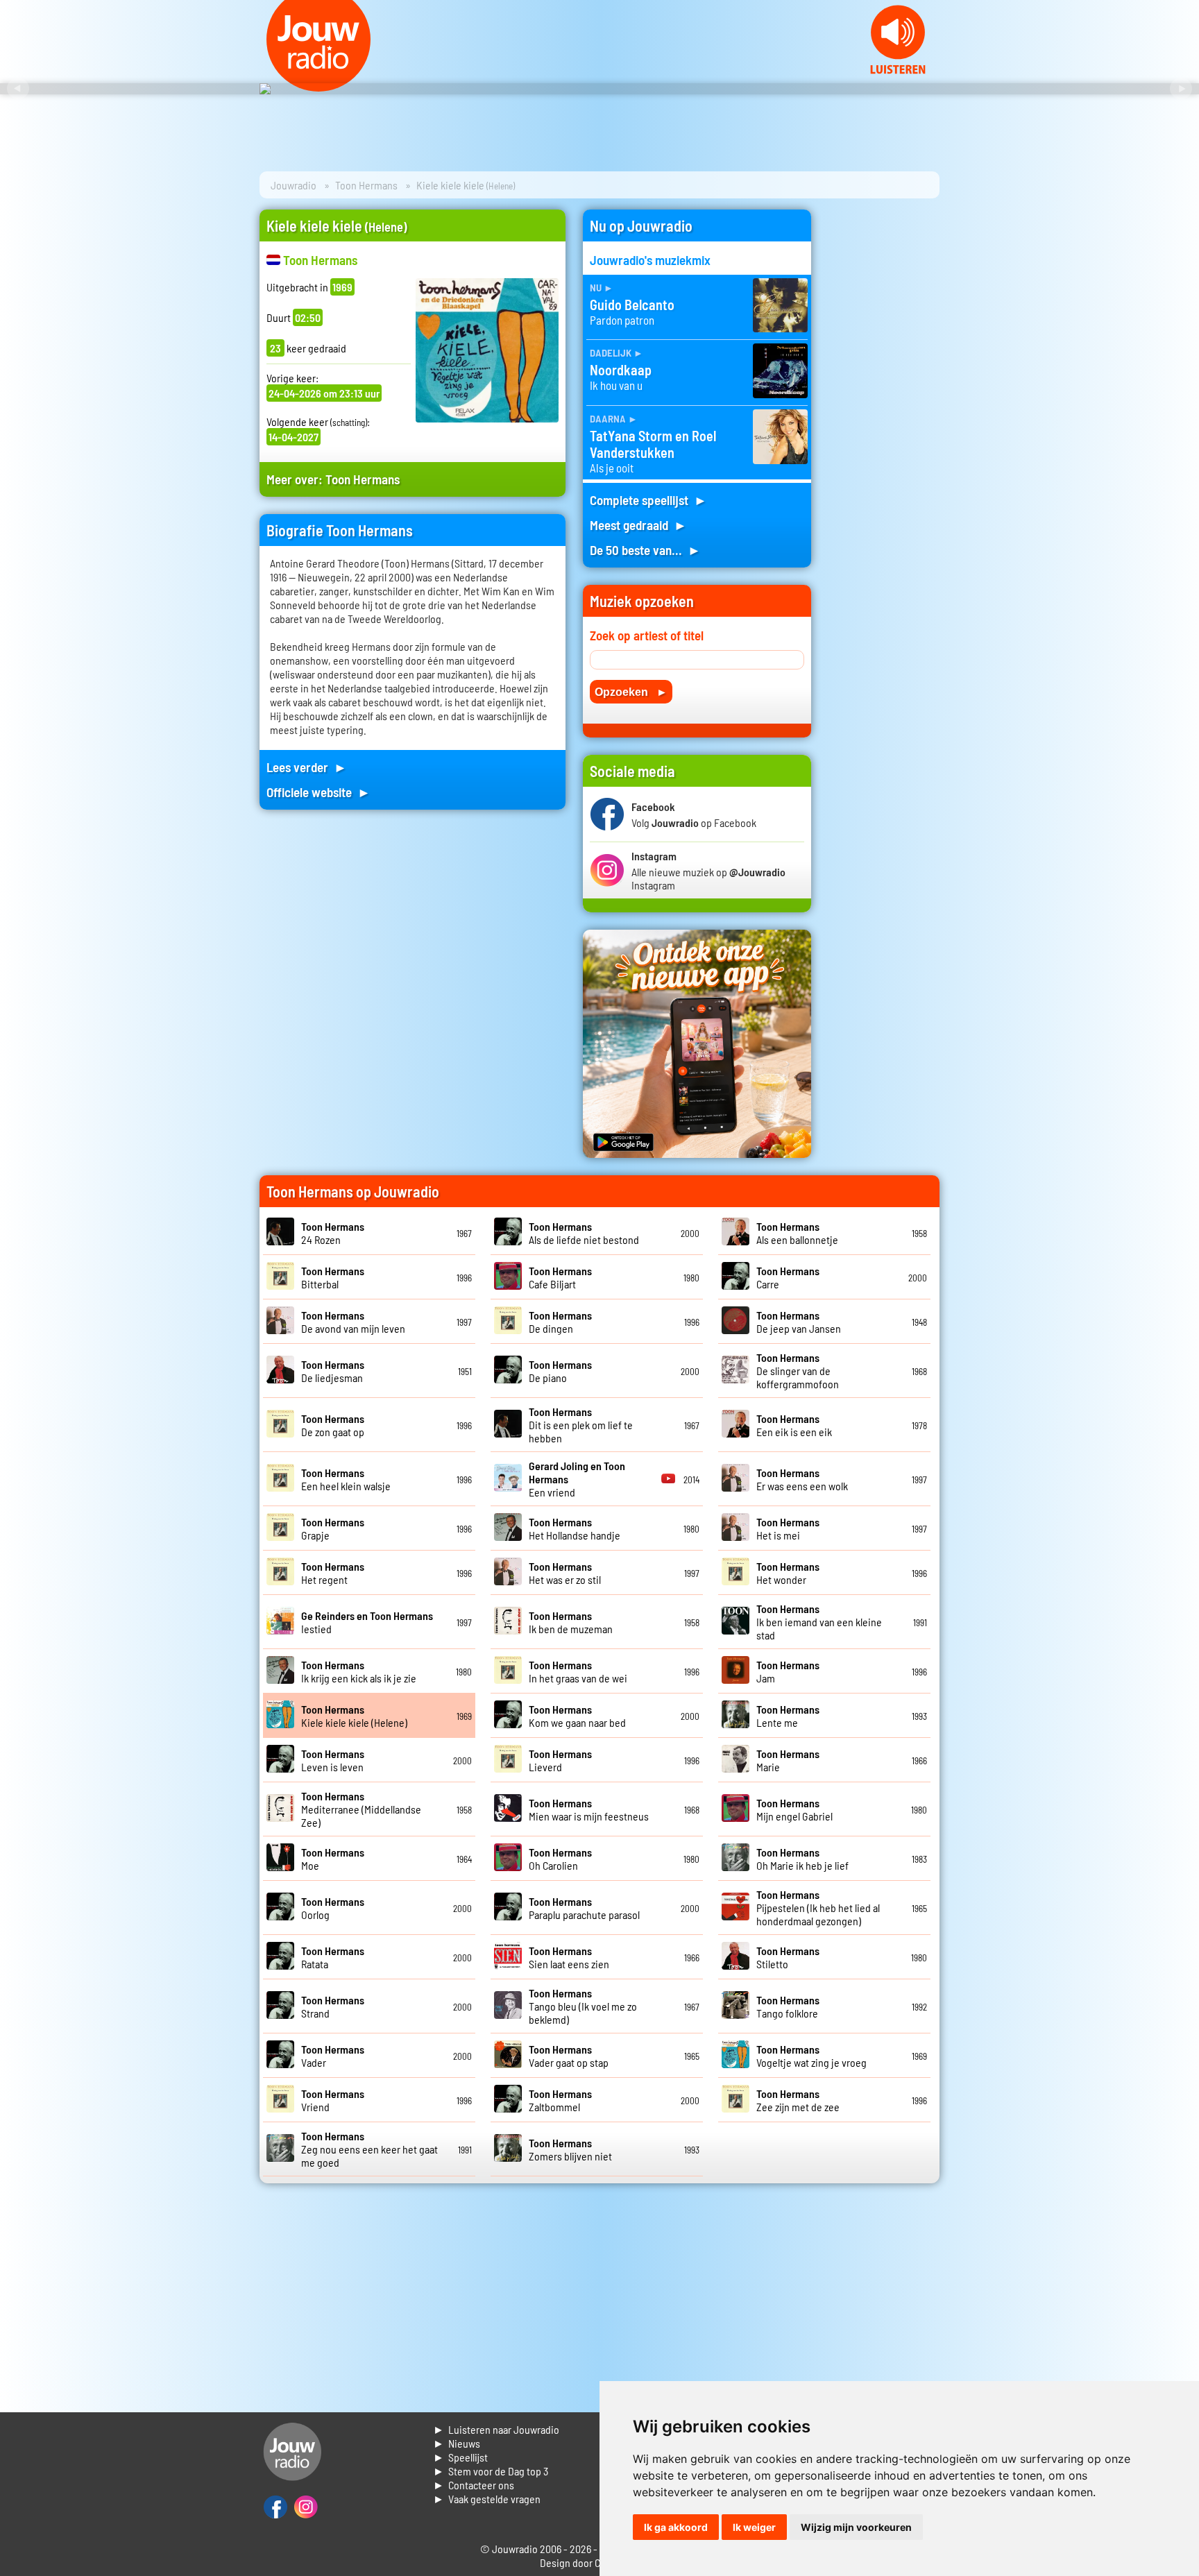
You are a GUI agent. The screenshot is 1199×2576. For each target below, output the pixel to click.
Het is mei (788, 1528)
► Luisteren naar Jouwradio (496, 2429)
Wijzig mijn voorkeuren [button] (856, 2527)
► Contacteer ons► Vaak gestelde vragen (487, 2492)
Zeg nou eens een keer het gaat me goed (369, 2149)
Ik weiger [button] (754, 2527)
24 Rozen (333, 1233)
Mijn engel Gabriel (794, 1809)
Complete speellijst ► (648, 500)
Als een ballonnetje (797, 1233)
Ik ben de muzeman (571, 1622)
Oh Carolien (560, 1859)
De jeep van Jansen (799, 1322)
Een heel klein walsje (346, 1479)
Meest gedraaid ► (638, 525)
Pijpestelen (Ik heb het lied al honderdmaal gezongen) (818, 1908)
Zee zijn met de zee (798, 2100)
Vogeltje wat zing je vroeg (811, 2056)
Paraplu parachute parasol (584, 1908)
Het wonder (788, 1573)
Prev (18, 89)
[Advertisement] (884, 418)
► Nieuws (457, 2443)
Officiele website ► (318, 792)
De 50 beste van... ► (645, 550)
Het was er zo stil (565, 1573)
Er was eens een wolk (802, 1479)
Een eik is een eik (794, 1425)
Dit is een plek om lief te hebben (581, 1425)
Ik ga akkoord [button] (676, 2527)
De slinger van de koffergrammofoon (798, 1371)
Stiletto (788, 1957)
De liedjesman (333, 1371)
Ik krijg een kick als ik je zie (359, 1671)
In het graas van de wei (578, 1671)
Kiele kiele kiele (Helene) (354, 1716)
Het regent (333, 1573)
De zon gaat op (333, 1425)
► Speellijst (460, 2457)
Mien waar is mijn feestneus (589, 1809)
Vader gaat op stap (569, 2056)
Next (1181, 89)
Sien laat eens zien (569, 1957)
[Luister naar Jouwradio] (898, 70)
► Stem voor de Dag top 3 (491, 2471)
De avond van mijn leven (353, 1322)
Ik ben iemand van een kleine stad (819, 1622)
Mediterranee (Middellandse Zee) (361, 1809)
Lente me (788, 1716)
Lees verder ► (307, 767)
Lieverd (560, 1760)
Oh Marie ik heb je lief (802, 1859)
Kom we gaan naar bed (577, 1716)
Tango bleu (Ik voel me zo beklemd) (583, 2006)
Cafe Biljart (560, 1277)
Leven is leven (333, 1760)
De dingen (560, 1322)
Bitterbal (333, 1277)
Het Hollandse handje (575, 1528)
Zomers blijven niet (570, 2149)
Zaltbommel (560, 2100)
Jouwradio (294, 185)
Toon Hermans (366, 185)
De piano (560, 1371)
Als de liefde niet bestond (584, 1233)
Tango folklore (788, 2006)
